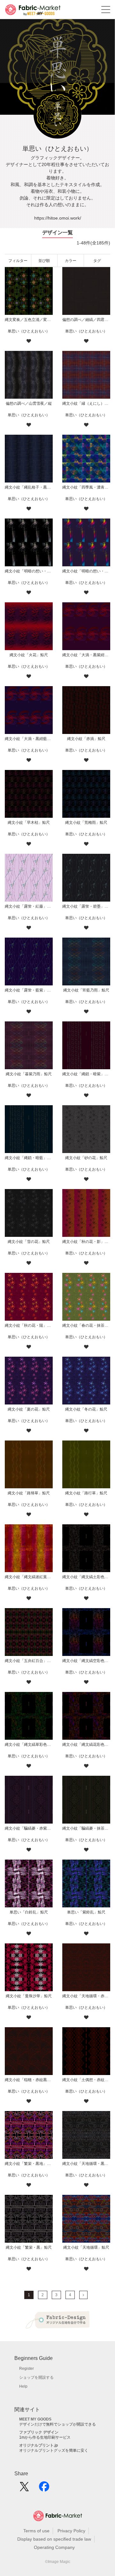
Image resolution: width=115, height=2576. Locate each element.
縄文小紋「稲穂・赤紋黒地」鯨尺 (29, 2080)
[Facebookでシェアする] (44, 2489)
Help (23, 2386)
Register (27, 2369)
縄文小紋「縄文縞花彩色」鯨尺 (86, 1745)
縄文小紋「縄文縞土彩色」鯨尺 (86, 1577)
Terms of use (36, 2531)
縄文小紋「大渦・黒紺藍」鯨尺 (29, 739)
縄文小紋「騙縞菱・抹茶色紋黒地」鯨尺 (86, 1828)
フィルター (18, 261)
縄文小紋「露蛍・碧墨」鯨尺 (86, 906)
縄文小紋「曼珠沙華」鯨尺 (29, 1996)
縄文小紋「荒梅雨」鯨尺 (86, 823)
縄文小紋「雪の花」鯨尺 (29, 1242)
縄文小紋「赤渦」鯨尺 (86, 739)
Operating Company (54, 2547)
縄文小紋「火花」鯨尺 (29, 655)
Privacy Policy (71, 2531)
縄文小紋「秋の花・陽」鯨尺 (29, 1325)
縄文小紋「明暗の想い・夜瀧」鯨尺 (29, 571)
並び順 (44, 261)
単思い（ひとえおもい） (29, 331)
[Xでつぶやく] (24, 2489)
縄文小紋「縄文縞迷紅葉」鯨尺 (29, 1577)
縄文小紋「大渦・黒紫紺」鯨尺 (86, 655)
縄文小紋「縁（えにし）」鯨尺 (86, 403)
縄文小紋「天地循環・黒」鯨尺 (86, 2164)
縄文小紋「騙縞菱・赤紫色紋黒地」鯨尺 (29, 1828)
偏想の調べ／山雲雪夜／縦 (29, 403)
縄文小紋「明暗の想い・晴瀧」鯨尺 (86, 571)
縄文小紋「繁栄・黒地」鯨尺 (29, 2164)
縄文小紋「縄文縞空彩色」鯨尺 (86, 1661)
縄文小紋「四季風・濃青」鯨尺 (86, 487)
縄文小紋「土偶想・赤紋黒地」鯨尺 (86, 2080)
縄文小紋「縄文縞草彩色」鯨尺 (29, 1745)
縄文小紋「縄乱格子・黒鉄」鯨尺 (29, 487)
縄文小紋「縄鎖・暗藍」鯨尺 (29, 1158)
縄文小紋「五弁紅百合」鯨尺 (29, 1661)
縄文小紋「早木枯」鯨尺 (29, 823)
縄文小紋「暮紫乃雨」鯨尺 (29, 1074)
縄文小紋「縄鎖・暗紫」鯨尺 (86, 1074)
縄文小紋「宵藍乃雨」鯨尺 (86, 990)
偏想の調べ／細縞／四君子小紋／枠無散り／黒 (86, 320)
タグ (97, 261)
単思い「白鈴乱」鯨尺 (29, 1912)
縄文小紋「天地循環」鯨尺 (86, 2247)
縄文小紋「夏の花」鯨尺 (29, 1409)
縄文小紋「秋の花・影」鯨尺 (86, 1242)
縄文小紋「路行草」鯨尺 (86, 1493)
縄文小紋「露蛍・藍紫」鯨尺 (29, 990)
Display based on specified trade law (54, 2539)
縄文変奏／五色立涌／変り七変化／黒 (29, 320)
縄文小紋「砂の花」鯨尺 (86, 1158)
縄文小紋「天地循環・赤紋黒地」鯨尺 (86, 1996)
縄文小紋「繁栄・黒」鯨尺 (29, 2247)
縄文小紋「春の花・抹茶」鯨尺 (86, 1325)
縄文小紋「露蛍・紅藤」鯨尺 (29, 906)
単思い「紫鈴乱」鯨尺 (86, 1912)
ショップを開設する (36, 2377)
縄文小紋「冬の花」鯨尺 (86, 1409)
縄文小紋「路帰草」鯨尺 (29, 1493)
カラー (71, 261)
